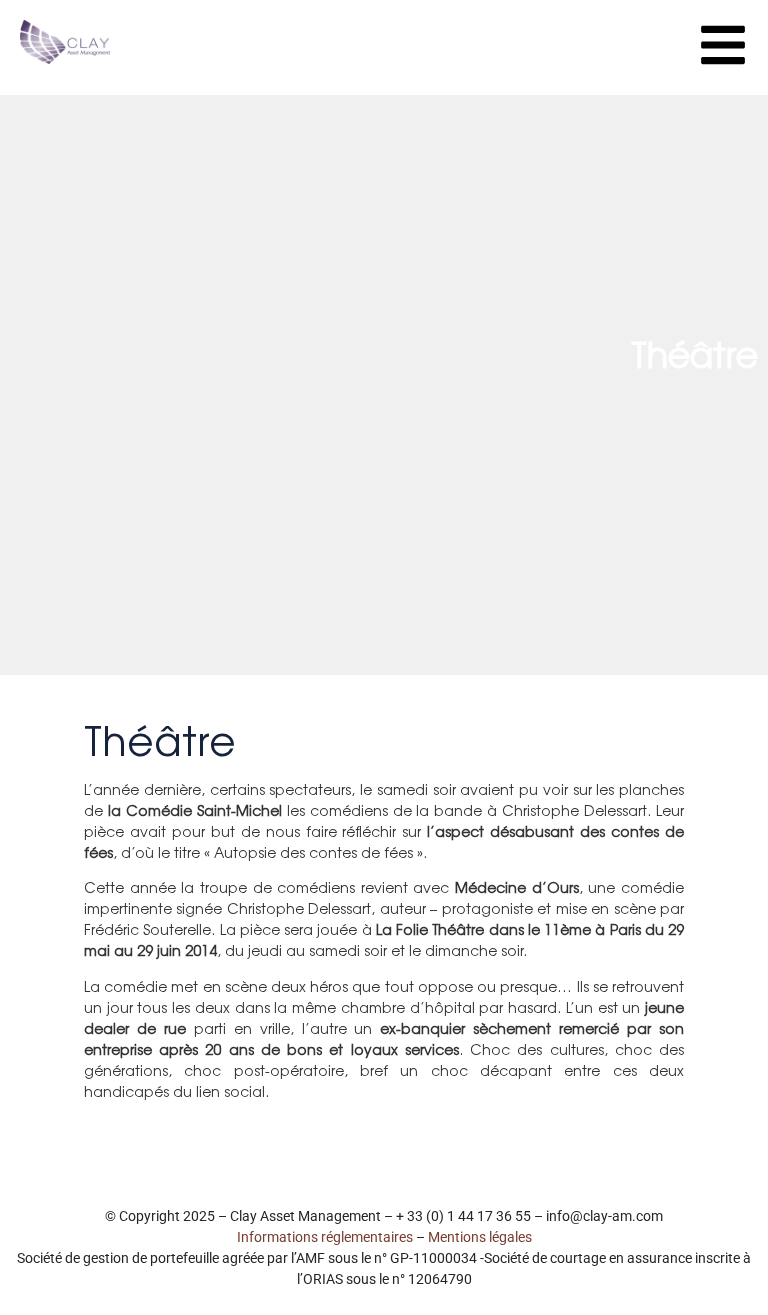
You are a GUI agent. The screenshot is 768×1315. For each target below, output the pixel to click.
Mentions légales (480, 1237)
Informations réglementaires (325, 1237)
